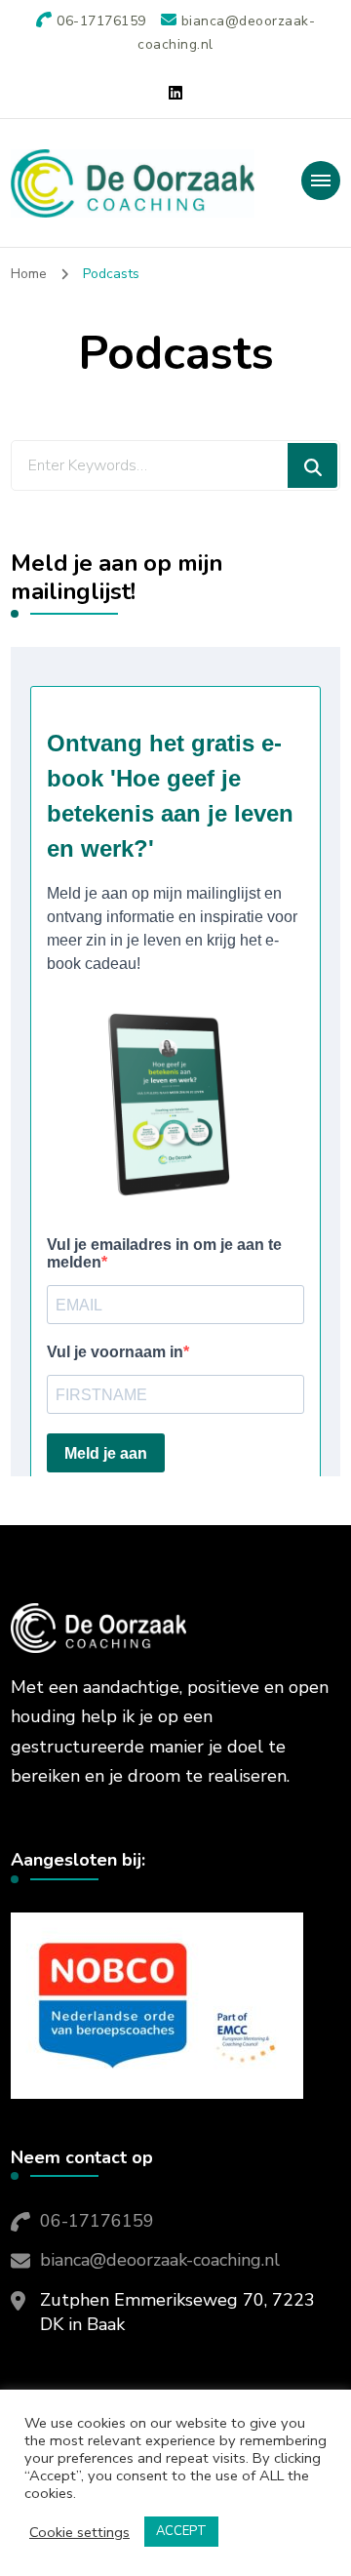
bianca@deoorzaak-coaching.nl (160, 2260)
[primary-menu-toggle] (321, 181)
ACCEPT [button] (181, 2531)
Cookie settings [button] (79, 2532)
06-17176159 (97, 2221)
